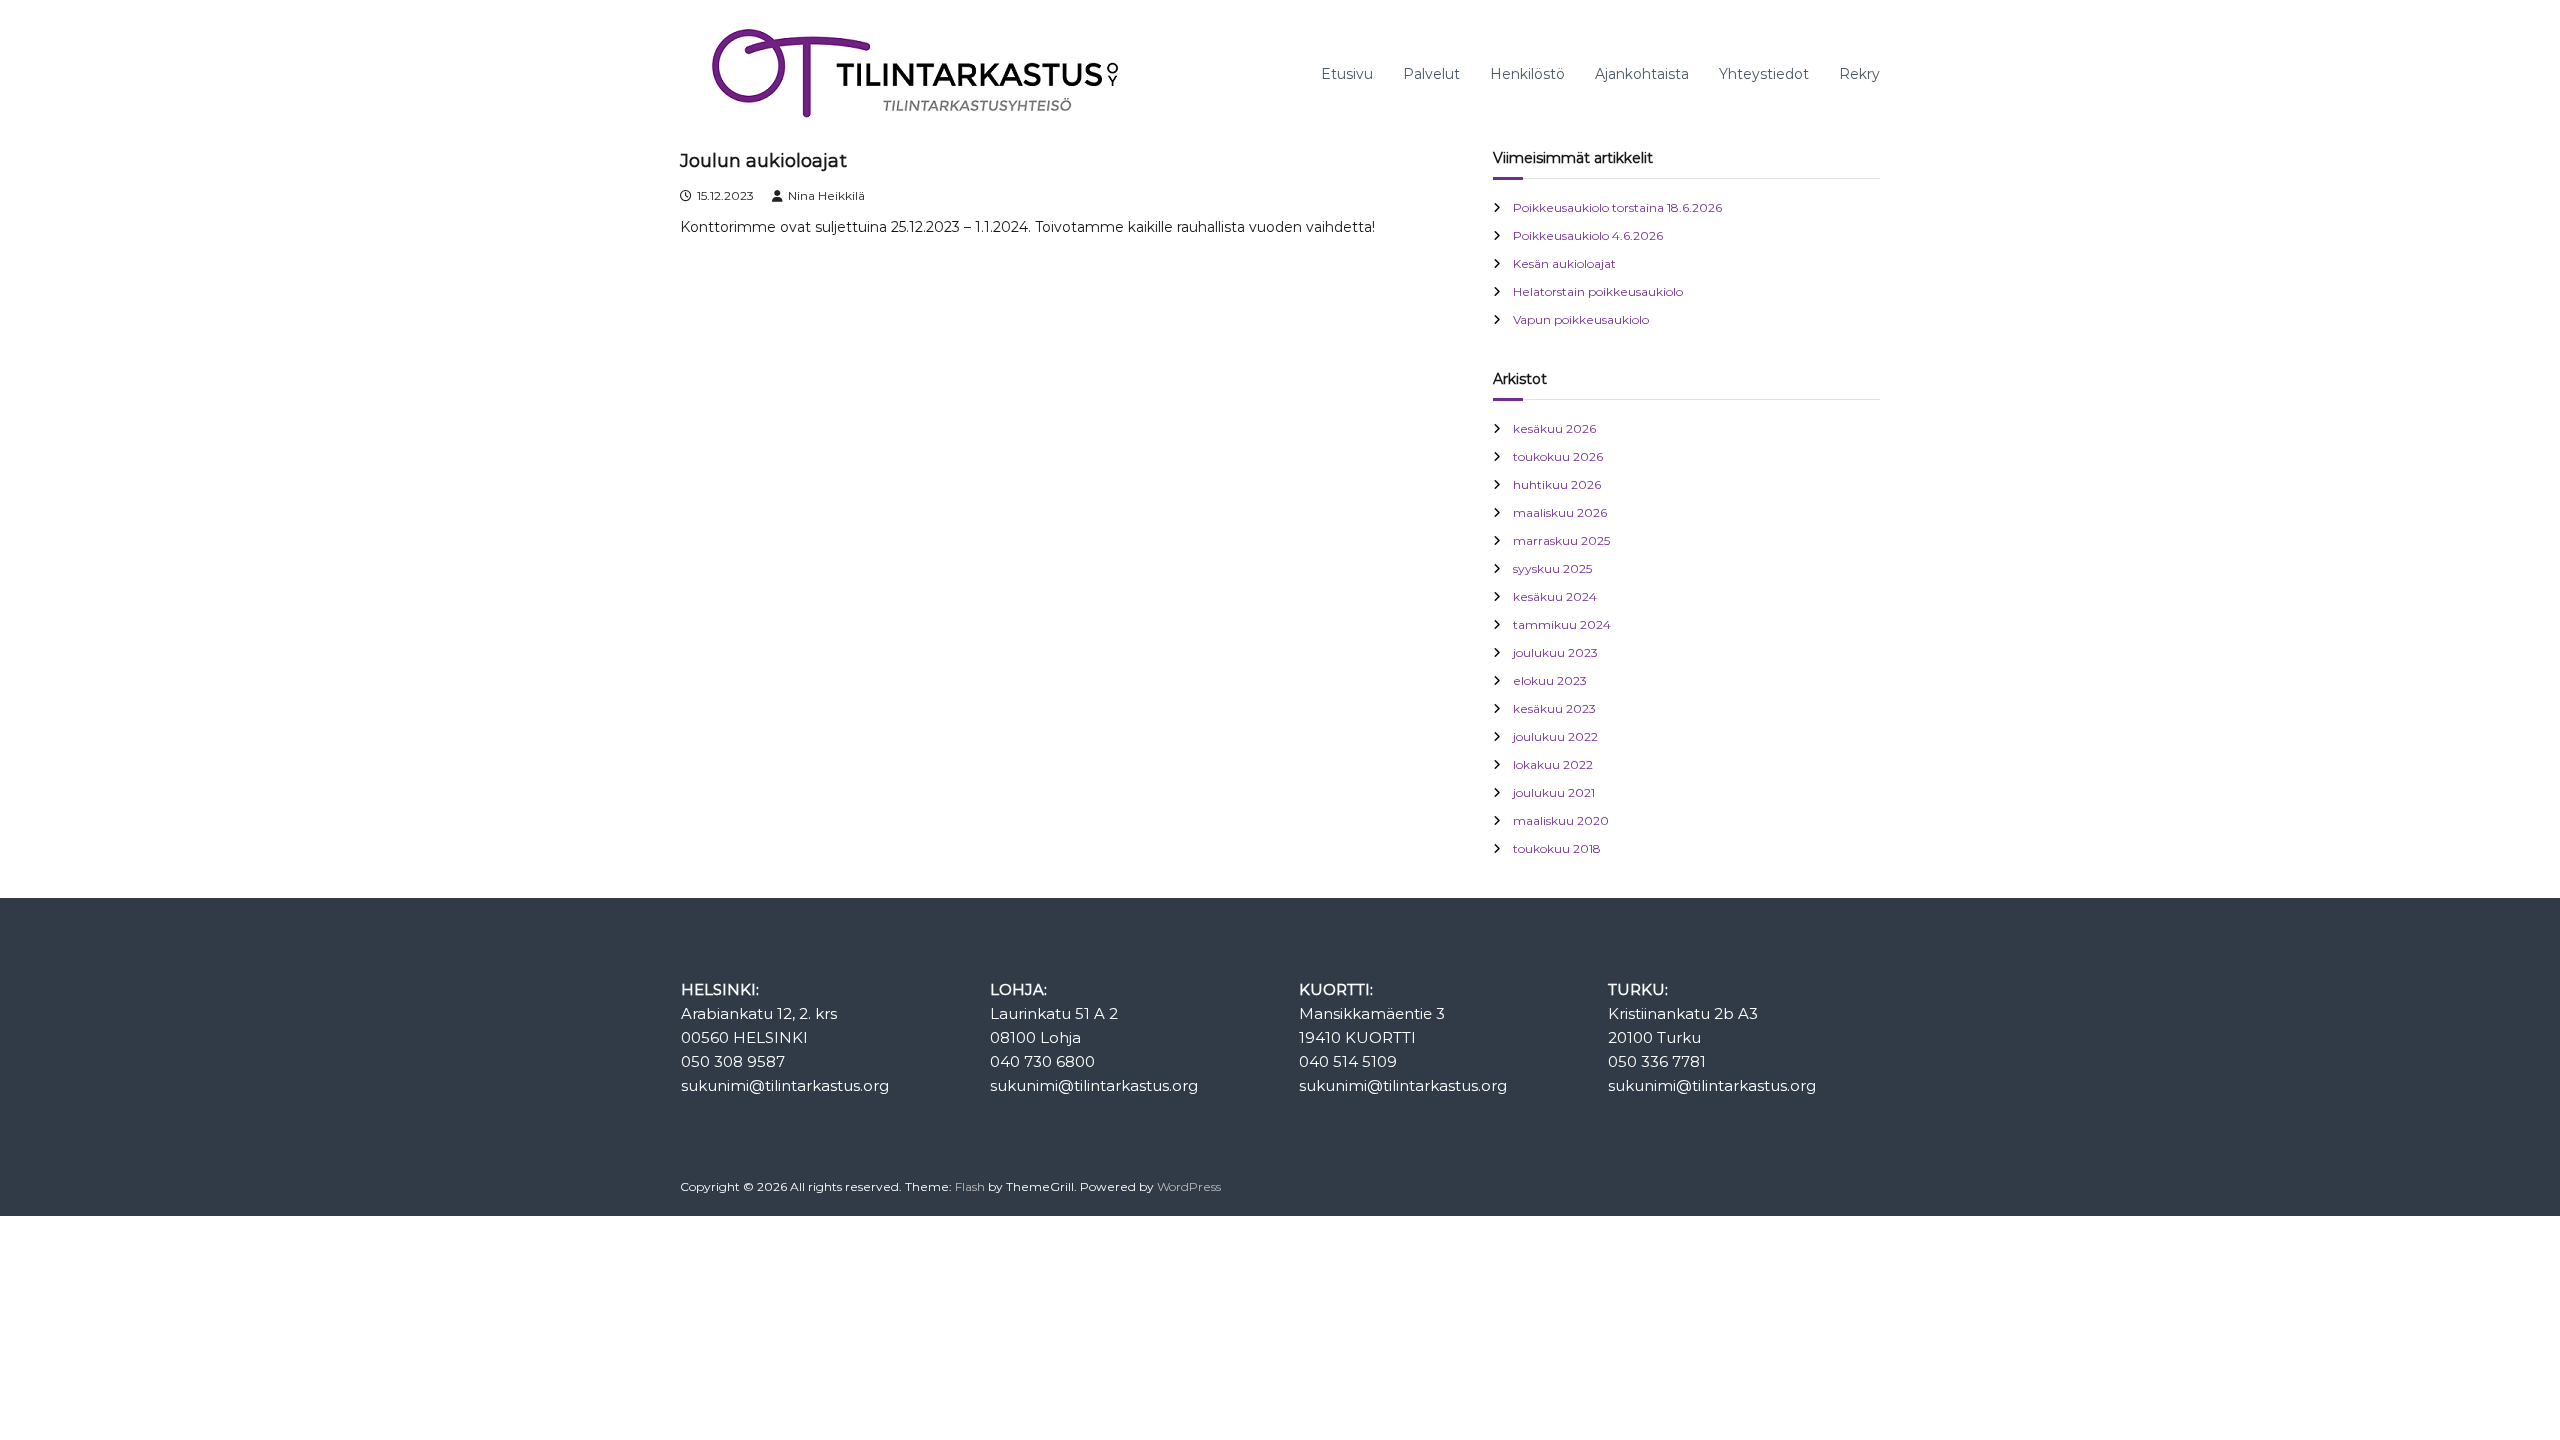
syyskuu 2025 (1552, 568)
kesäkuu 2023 (1554, 708)
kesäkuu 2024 (1555, 596)
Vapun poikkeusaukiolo (1581, 319)
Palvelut (1431, 74)
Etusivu (1347, 74)
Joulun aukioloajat (763, 161)
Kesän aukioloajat (1564, 263)
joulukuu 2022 (1555, 736)
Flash (970, 1186)
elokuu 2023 (1550, 680)
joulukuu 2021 (1554, 792)
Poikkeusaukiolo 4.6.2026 (1588, 235)
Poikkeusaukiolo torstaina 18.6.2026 (1617, 207)
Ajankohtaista (1642, 74)
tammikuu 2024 (1562, 624)
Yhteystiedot (1764, 74)
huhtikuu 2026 (1557, 484)
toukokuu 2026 (1558, 456)
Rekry (1859, 74)
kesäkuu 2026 (1554, 428)
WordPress (1189, 1186)
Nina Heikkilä (826, 195)
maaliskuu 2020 (1561, 820)
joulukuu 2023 (1555, 652)
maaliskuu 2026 (1560, 512)
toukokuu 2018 (1557, 848)
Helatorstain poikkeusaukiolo (1598, 291)
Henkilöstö (1527, 74)
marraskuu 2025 (1561, 540)
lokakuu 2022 (1553, 764)
